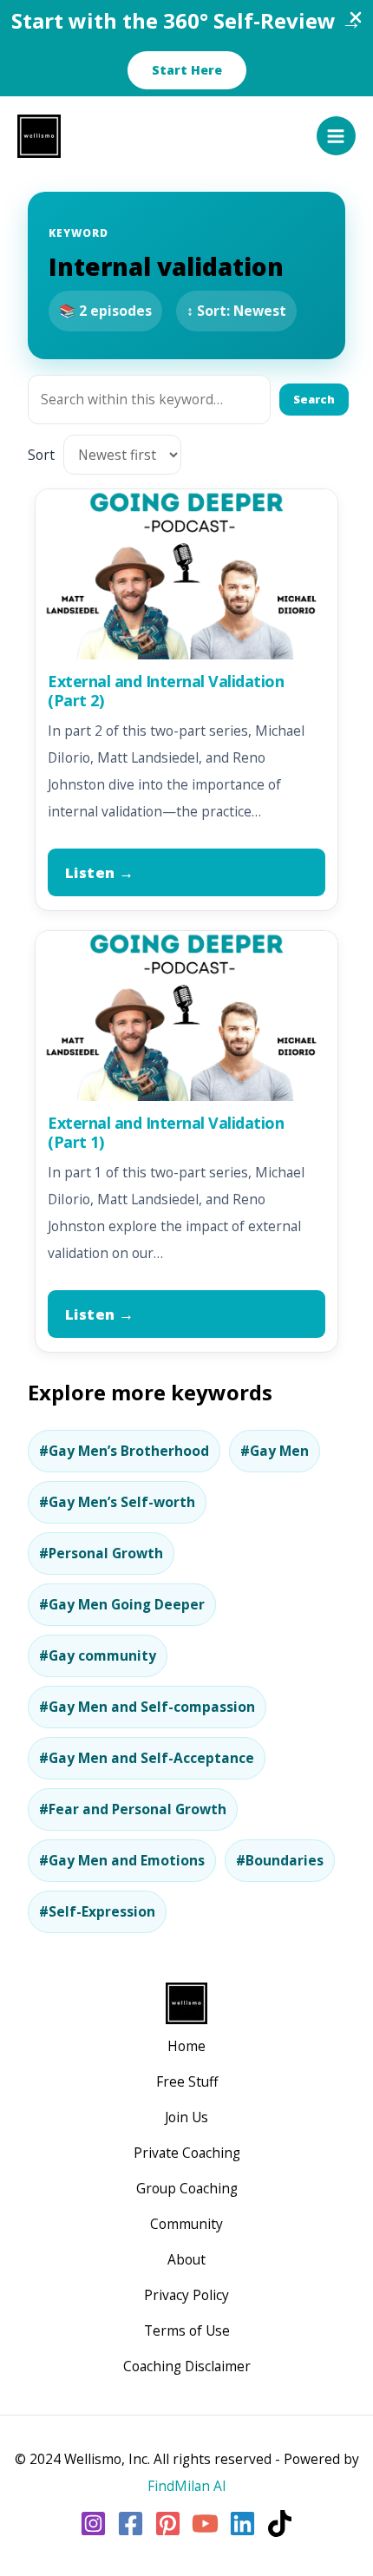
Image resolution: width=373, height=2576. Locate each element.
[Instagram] (93, 2524)
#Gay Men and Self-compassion (147, 1707)
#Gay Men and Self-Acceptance (147, 1758)
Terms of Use (187, 2330)
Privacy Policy (186, 2295)
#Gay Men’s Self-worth (117, 1502)
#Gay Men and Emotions (122, 1860)
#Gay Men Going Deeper (122, 1604)
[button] (187, 70)
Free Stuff (187, 2081)
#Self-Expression (97, 1911)
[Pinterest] (168, 2524)
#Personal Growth (101, 1553)
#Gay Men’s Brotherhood (124, 1451)
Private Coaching (187, 2153)
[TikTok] (280, 2524)
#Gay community (98, 1655)
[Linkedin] (242, 2524)
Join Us (186, 2117)
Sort (41, 455)
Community (186, 2224)
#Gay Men (275, 1451)
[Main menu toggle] (336, 136)
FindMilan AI (187, 2486)
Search (314, 399)
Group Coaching (187, 2188)
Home (186, 2046)
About (186, 2259)
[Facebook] (131, 2524)
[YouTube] (205, 2524)
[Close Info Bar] (356, 18)
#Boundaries (280, 1860)
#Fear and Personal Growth (133, 1809)
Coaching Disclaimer (187, 2366)
